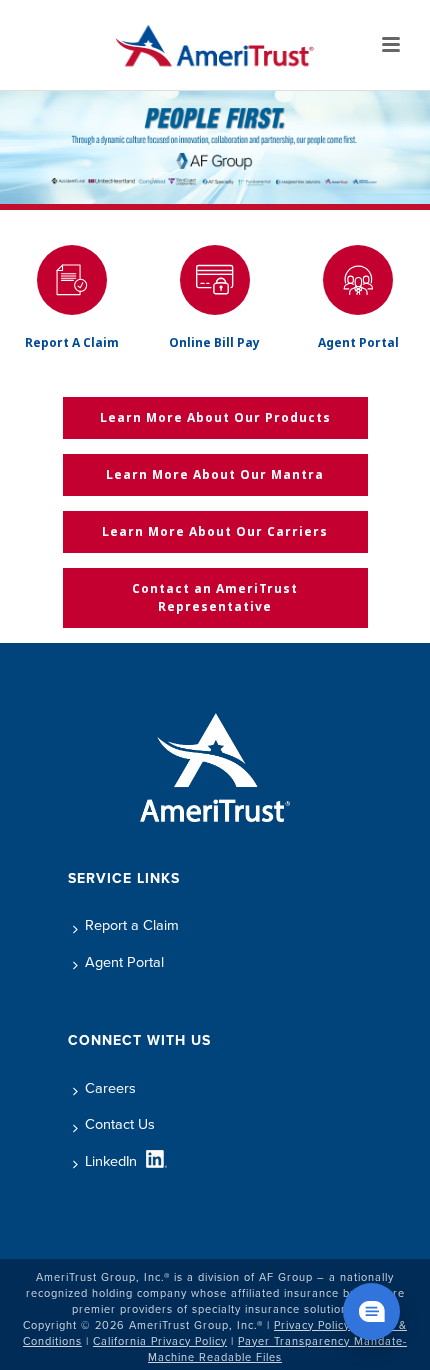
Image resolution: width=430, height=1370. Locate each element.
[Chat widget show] (371, 1311)
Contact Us (120, 1124)
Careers (110, 1088)
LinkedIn (111, 1161)
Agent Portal (124, 962)
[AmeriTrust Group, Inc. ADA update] (214, 45)
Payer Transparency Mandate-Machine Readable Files (277, 1349)
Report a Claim (132, 925)
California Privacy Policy (160, 1341)
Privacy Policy (312, 1325)
